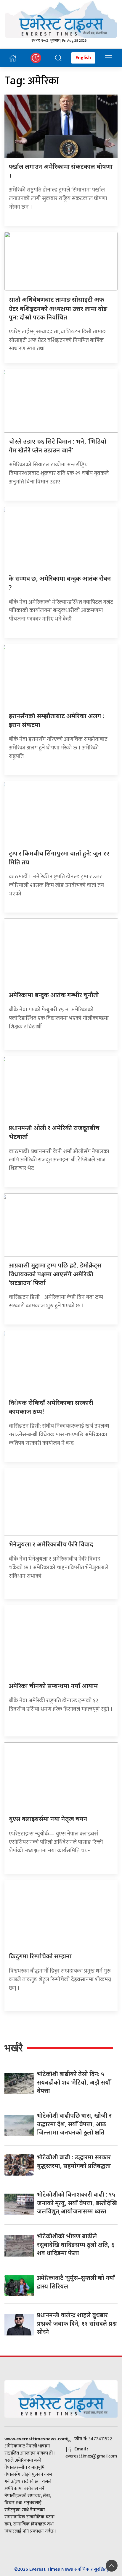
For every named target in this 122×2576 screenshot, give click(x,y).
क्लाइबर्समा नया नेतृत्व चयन (48, 1819)
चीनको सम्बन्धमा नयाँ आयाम (53, 1686)
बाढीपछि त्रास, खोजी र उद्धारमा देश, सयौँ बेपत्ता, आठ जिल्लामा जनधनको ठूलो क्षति (74, 2124)
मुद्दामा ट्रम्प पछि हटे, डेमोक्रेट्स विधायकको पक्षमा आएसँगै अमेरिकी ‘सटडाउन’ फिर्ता (55, 1274)
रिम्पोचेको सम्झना (40, 1956)
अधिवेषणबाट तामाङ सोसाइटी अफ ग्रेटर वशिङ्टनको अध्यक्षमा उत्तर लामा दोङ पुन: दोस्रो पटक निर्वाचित (58, 308)
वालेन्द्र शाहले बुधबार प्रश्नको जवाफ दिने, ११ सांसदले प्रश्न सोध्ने (77, 2323)
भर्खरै (14, 2048)
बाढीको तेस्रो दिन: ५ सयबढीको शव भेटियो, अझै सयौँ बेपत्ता (74, 2082)
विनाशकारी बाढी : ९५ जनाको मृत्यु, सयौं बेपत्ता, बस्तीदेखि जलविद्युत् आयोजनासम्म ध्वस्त (77, 2203)
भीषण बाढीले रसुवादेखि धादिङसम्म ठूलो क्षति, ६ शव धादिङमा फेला (76, 2244)
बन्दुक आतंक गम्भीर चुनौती (54, 995)
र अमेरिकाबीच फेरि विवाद (51, 1544)
